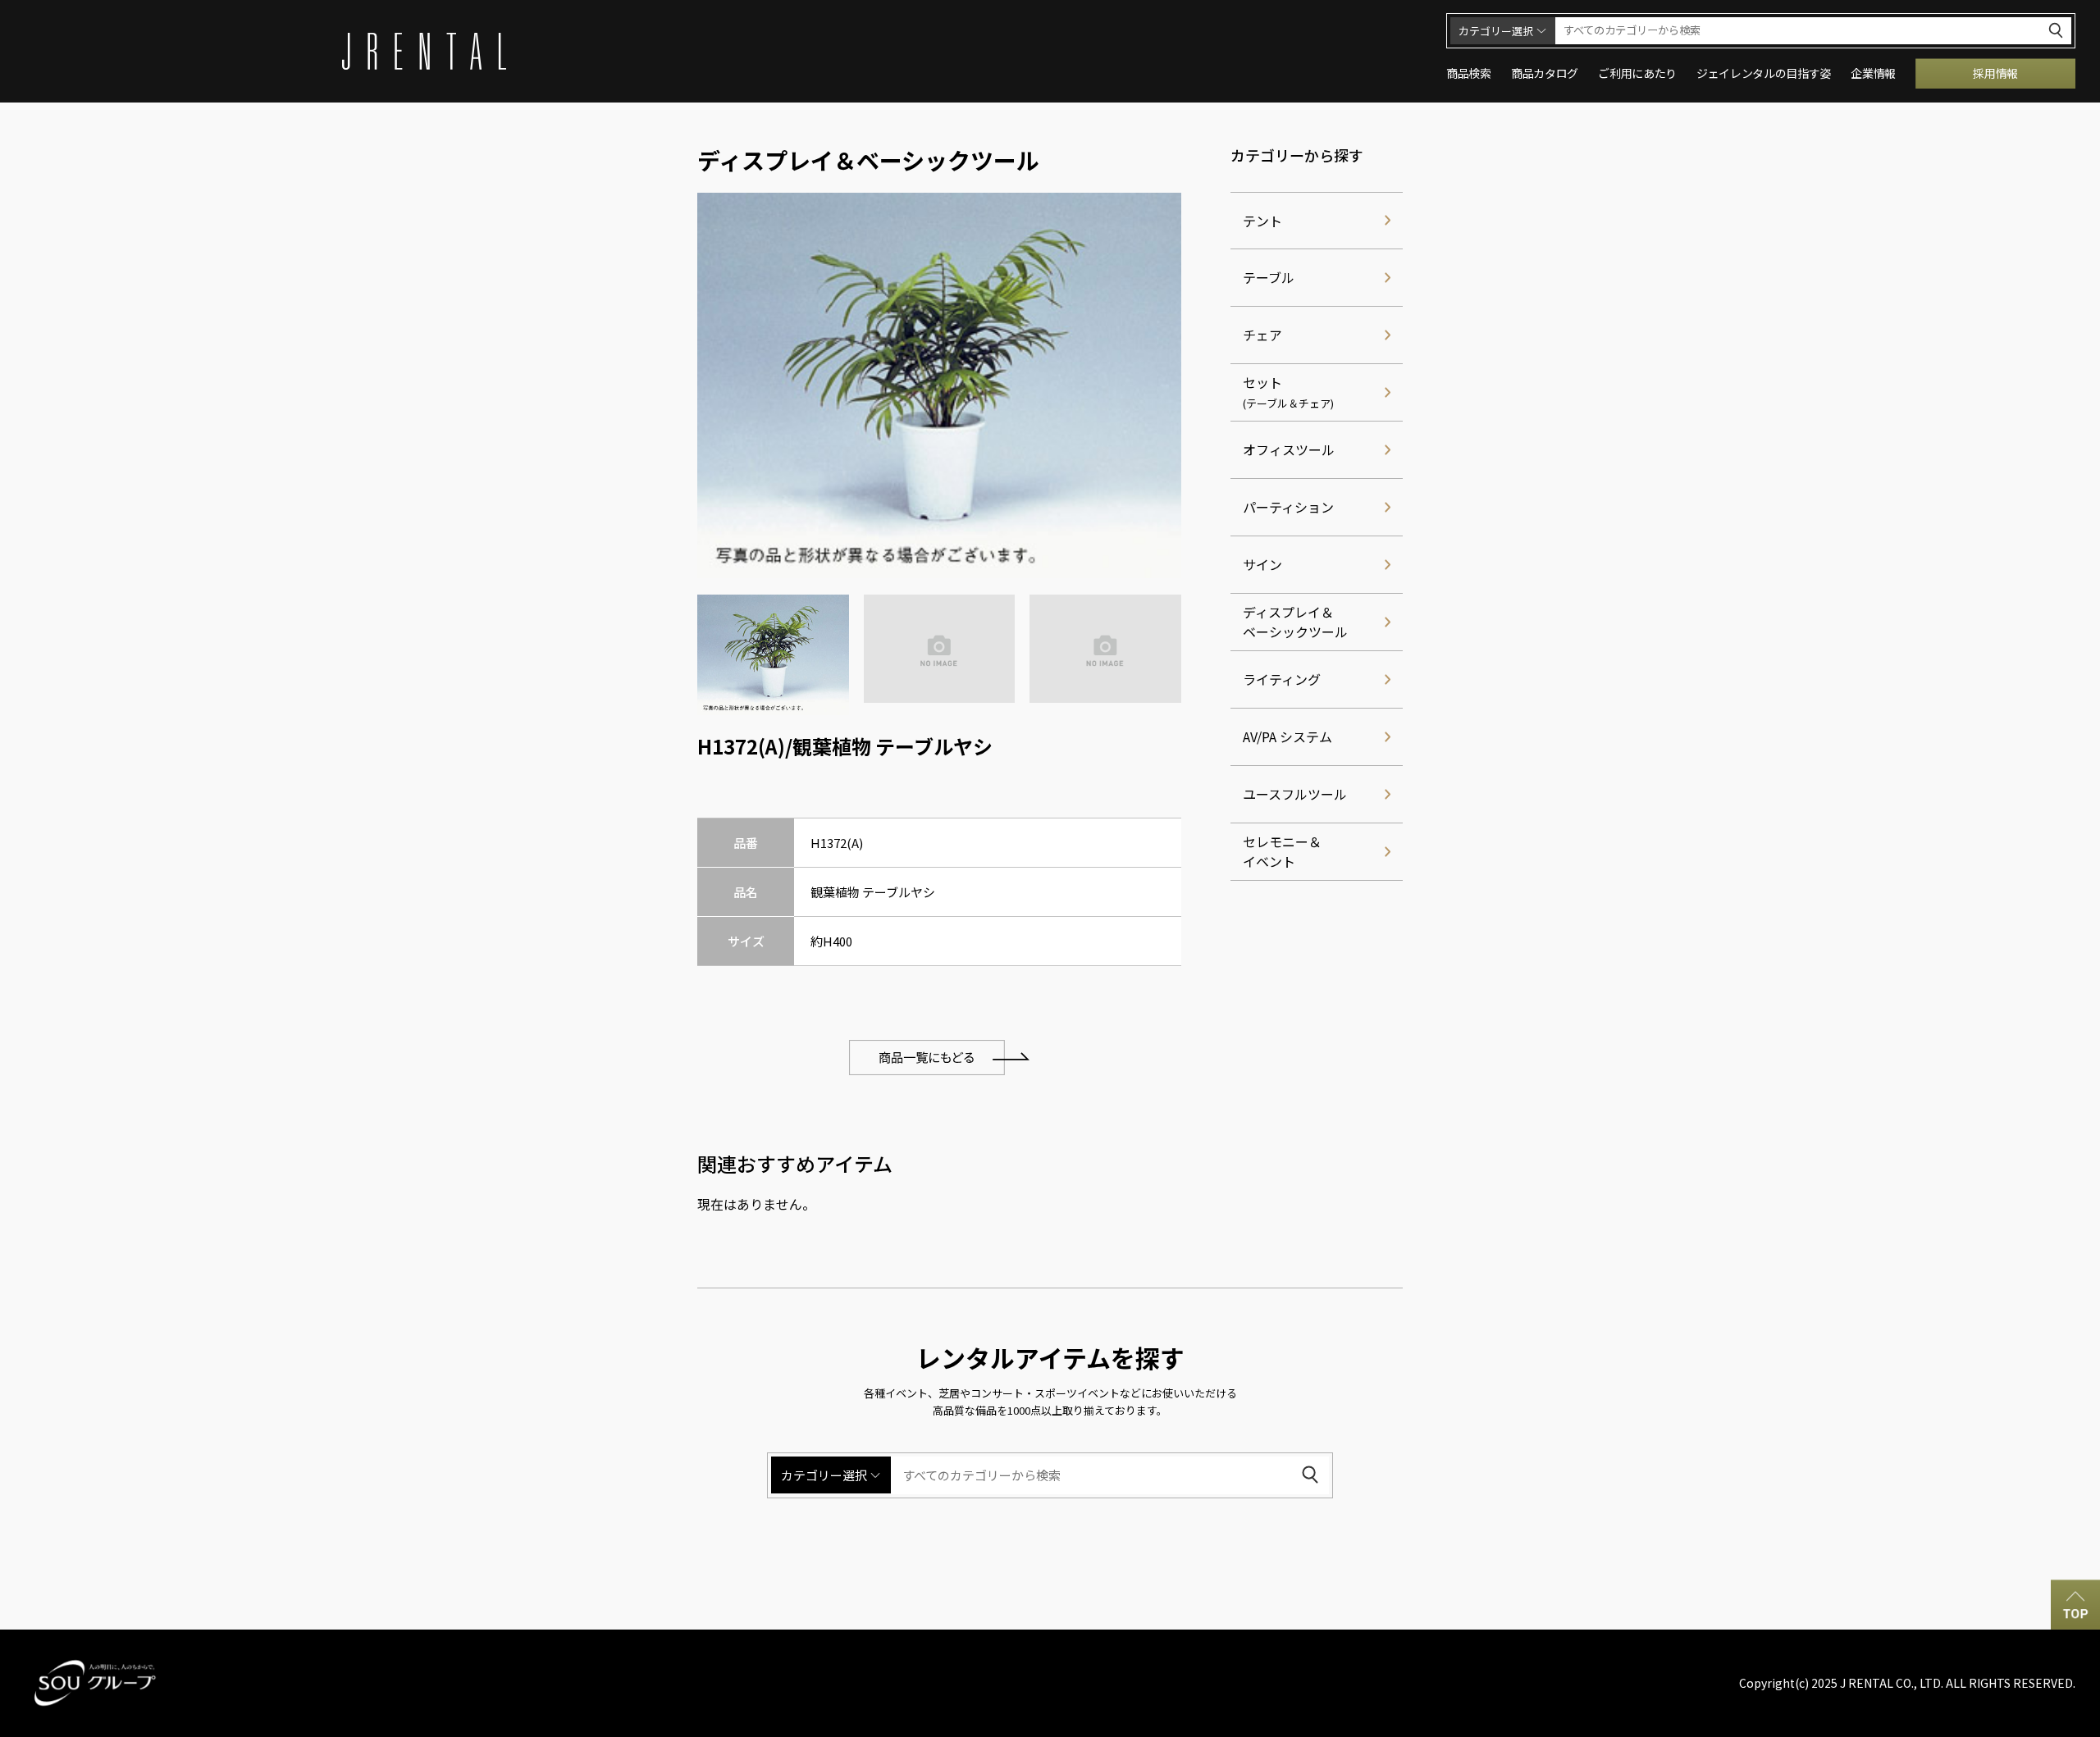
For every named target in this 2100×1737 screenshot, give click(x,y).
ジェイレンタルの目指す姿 (1764, 73)
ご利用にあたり (1637, 73)
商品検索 (1469, 73)
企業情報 (1873, 73)
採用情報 (1995, 73)
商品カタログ (1545, 73)
